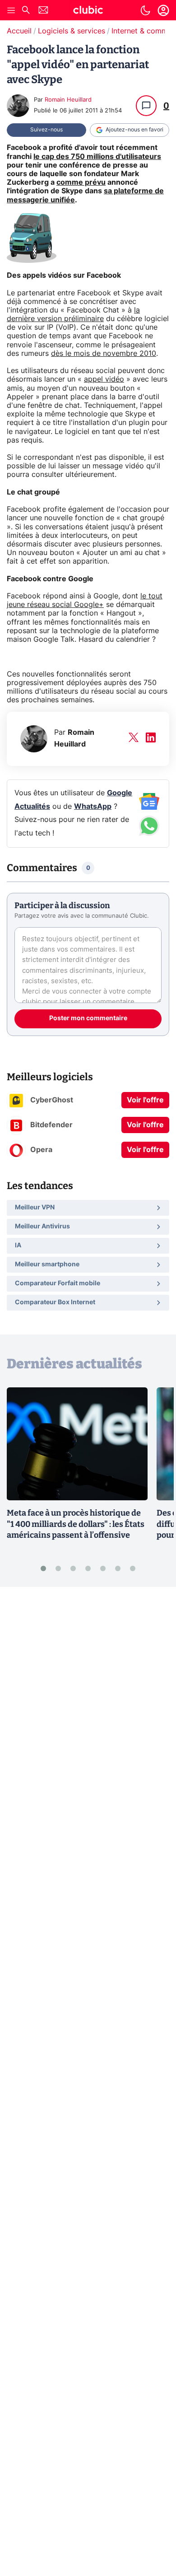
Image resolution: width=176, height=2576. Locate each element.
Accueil (19, 31)
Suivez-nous (46, 130)
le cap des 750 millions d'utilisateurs (97, 157)
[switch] (145, 10)
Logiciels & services (72, 31)
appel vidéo (104, 379)
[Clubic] (88, 11)
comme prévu (81, 182)
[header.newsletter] (43, 11)
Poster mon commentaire (88, 1018)
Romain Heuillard (68, 100)
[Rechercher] (26, 11)
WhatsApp (93, 807)
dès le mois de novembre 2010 (104, 354)
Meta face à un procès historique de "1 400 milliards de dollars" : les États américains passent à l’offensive (76, 1524)
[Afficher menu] (11, 10)
